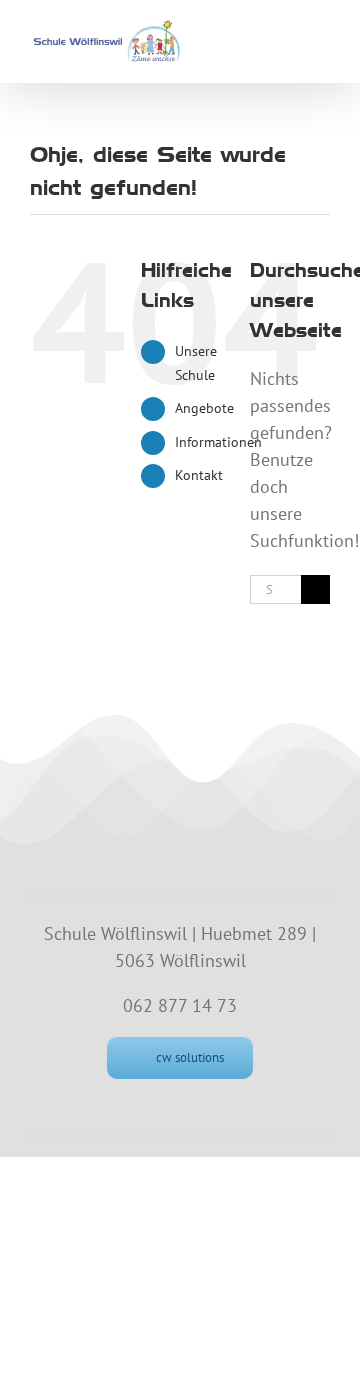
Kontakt (199, 475)
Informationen (218, 442)
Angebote (204, 408)
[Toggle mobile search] (286, 33)
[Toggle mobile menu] (322, 33)
